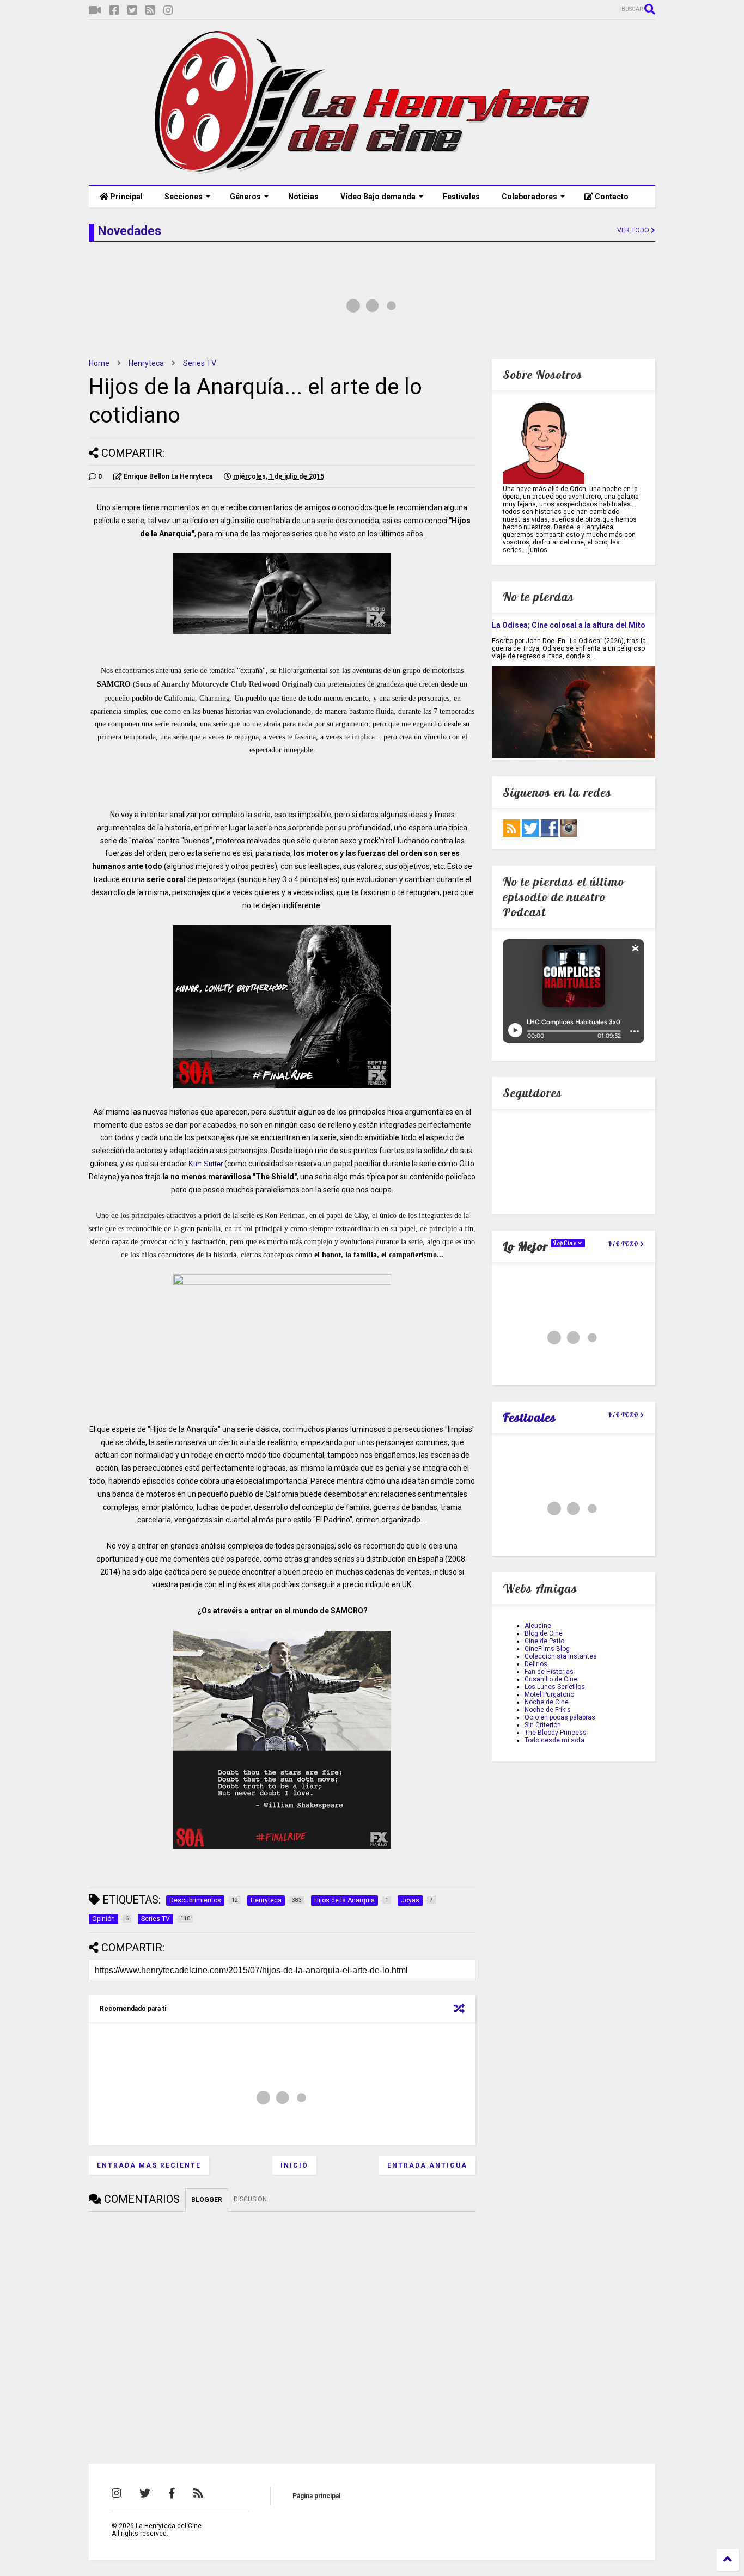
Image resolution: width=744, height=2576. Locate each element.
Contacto (611, 197)
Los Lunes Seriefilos (555, 1687)
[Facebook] (114, 11)
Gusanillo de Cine (551, 1679)
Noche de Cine (547, 1702)
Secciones (184, 197)
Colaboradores (529, 197)
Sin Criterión (543, 1725)
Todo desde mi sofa (554, 1740)
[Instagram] (168, 11)
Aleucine (538, 1626)
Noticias (303, 197)
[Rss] (150, 11)
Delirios (536, 1664)
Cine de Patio (544, 1641)
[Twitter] (132, 11)
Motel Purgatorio (549, 1694)
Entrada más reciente (149, 2165)
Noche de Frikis (548, 1710)
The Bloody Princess (556, 1733)
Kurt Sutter (206, 1164)
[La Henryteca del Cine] (372, 172)
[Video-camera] (95, 11)
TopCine (566, 1243)
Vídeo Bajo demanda (378, 197)
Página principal (316, 2496)
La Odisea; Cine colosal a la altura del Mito (569, 625)
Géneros (245, 197)
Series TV (200, 363)
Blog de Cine (544, 1633)
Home (99, 363)
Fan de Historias (549, 1672)
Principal (126, 197)
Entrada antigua (427, 2165)
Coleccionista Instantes (561, 1656)
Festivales (461, 197)
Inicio (294, 2165)
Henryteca (146, 363)
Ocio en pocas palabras (560, 1717)
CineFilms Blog (547, 1649)
